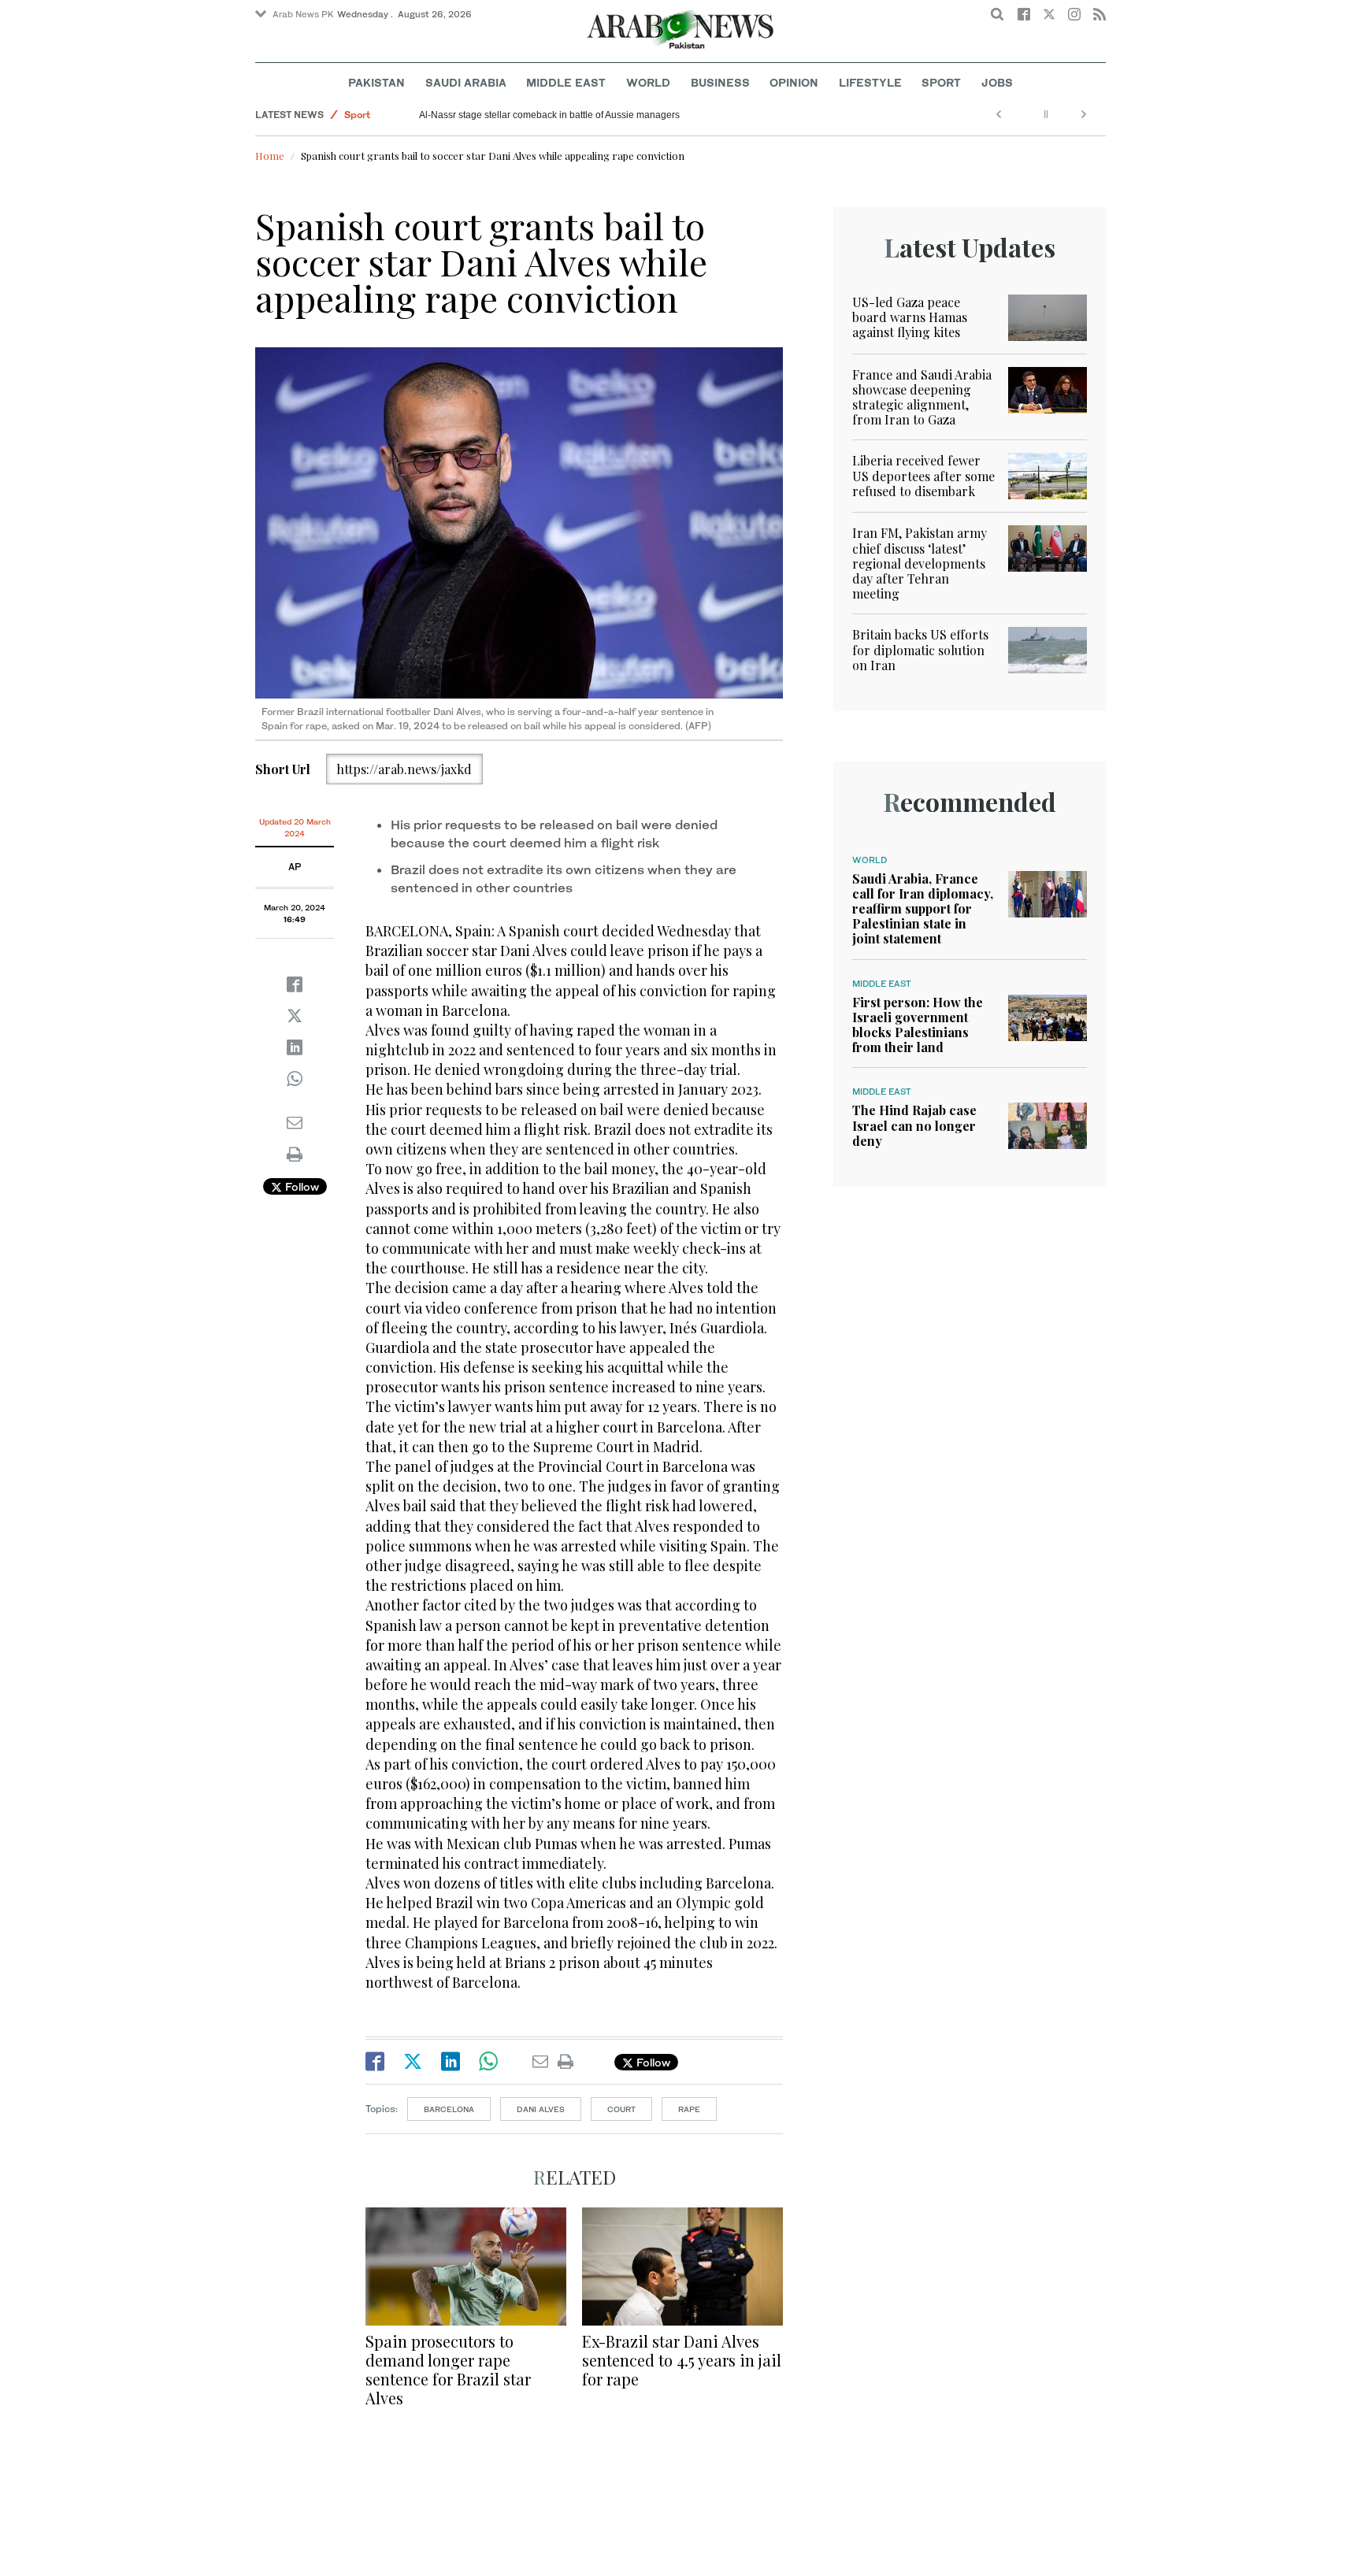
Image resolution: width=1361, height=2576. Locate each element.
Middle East (566, 82)
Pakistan (376, 82)
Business (720, 82)
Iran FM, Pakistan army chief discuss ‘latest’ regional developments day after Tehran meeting (920, 563)
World (648, 82)
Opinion (794, 82)
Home (270, 156)
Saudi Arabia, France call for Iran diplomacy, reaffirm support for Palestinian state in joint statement (923, 909)
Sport (941, 82)
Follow (300, 1186)
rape (689, 2109)
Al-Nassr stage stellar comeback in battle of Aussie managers (549, 115)
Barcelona (449, 2109)
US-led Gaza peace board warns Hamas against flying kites (910, 317)
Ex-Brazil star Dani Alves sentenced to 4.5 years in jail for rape (682, 2360)
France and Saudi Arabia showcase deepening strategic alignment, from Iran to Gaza (922, 397)
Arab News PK (303, 14)
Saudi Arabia (466, 82)
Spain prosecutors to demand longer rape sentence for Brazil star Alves (448, 2369)
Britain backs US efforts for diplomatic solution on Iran (920, 649)
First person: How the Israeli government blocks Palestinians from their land (918, 1025)
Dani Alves (541, 2109)
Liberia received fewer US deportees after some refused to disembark (923, 475)
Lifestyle (870, 82)
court (621, 2109)
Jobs (997, 82)
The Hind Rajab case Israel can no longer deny (914, 1125)
